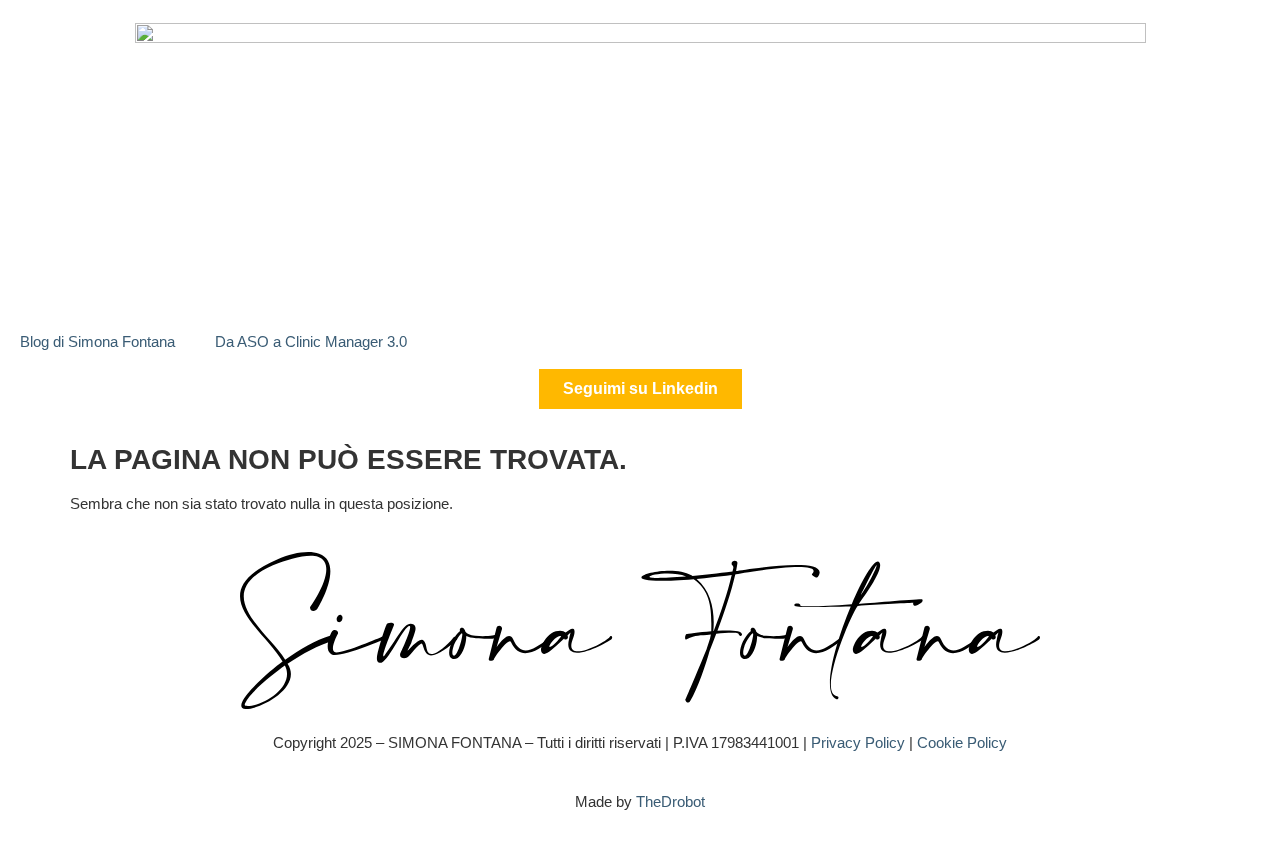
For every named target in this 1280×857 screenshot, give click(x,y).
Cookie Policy (962, 742)
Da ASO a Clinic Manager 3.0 (311, 341)
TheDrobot (670, 801)
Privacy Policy (858, 742)
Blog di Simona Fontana (97, 341)
